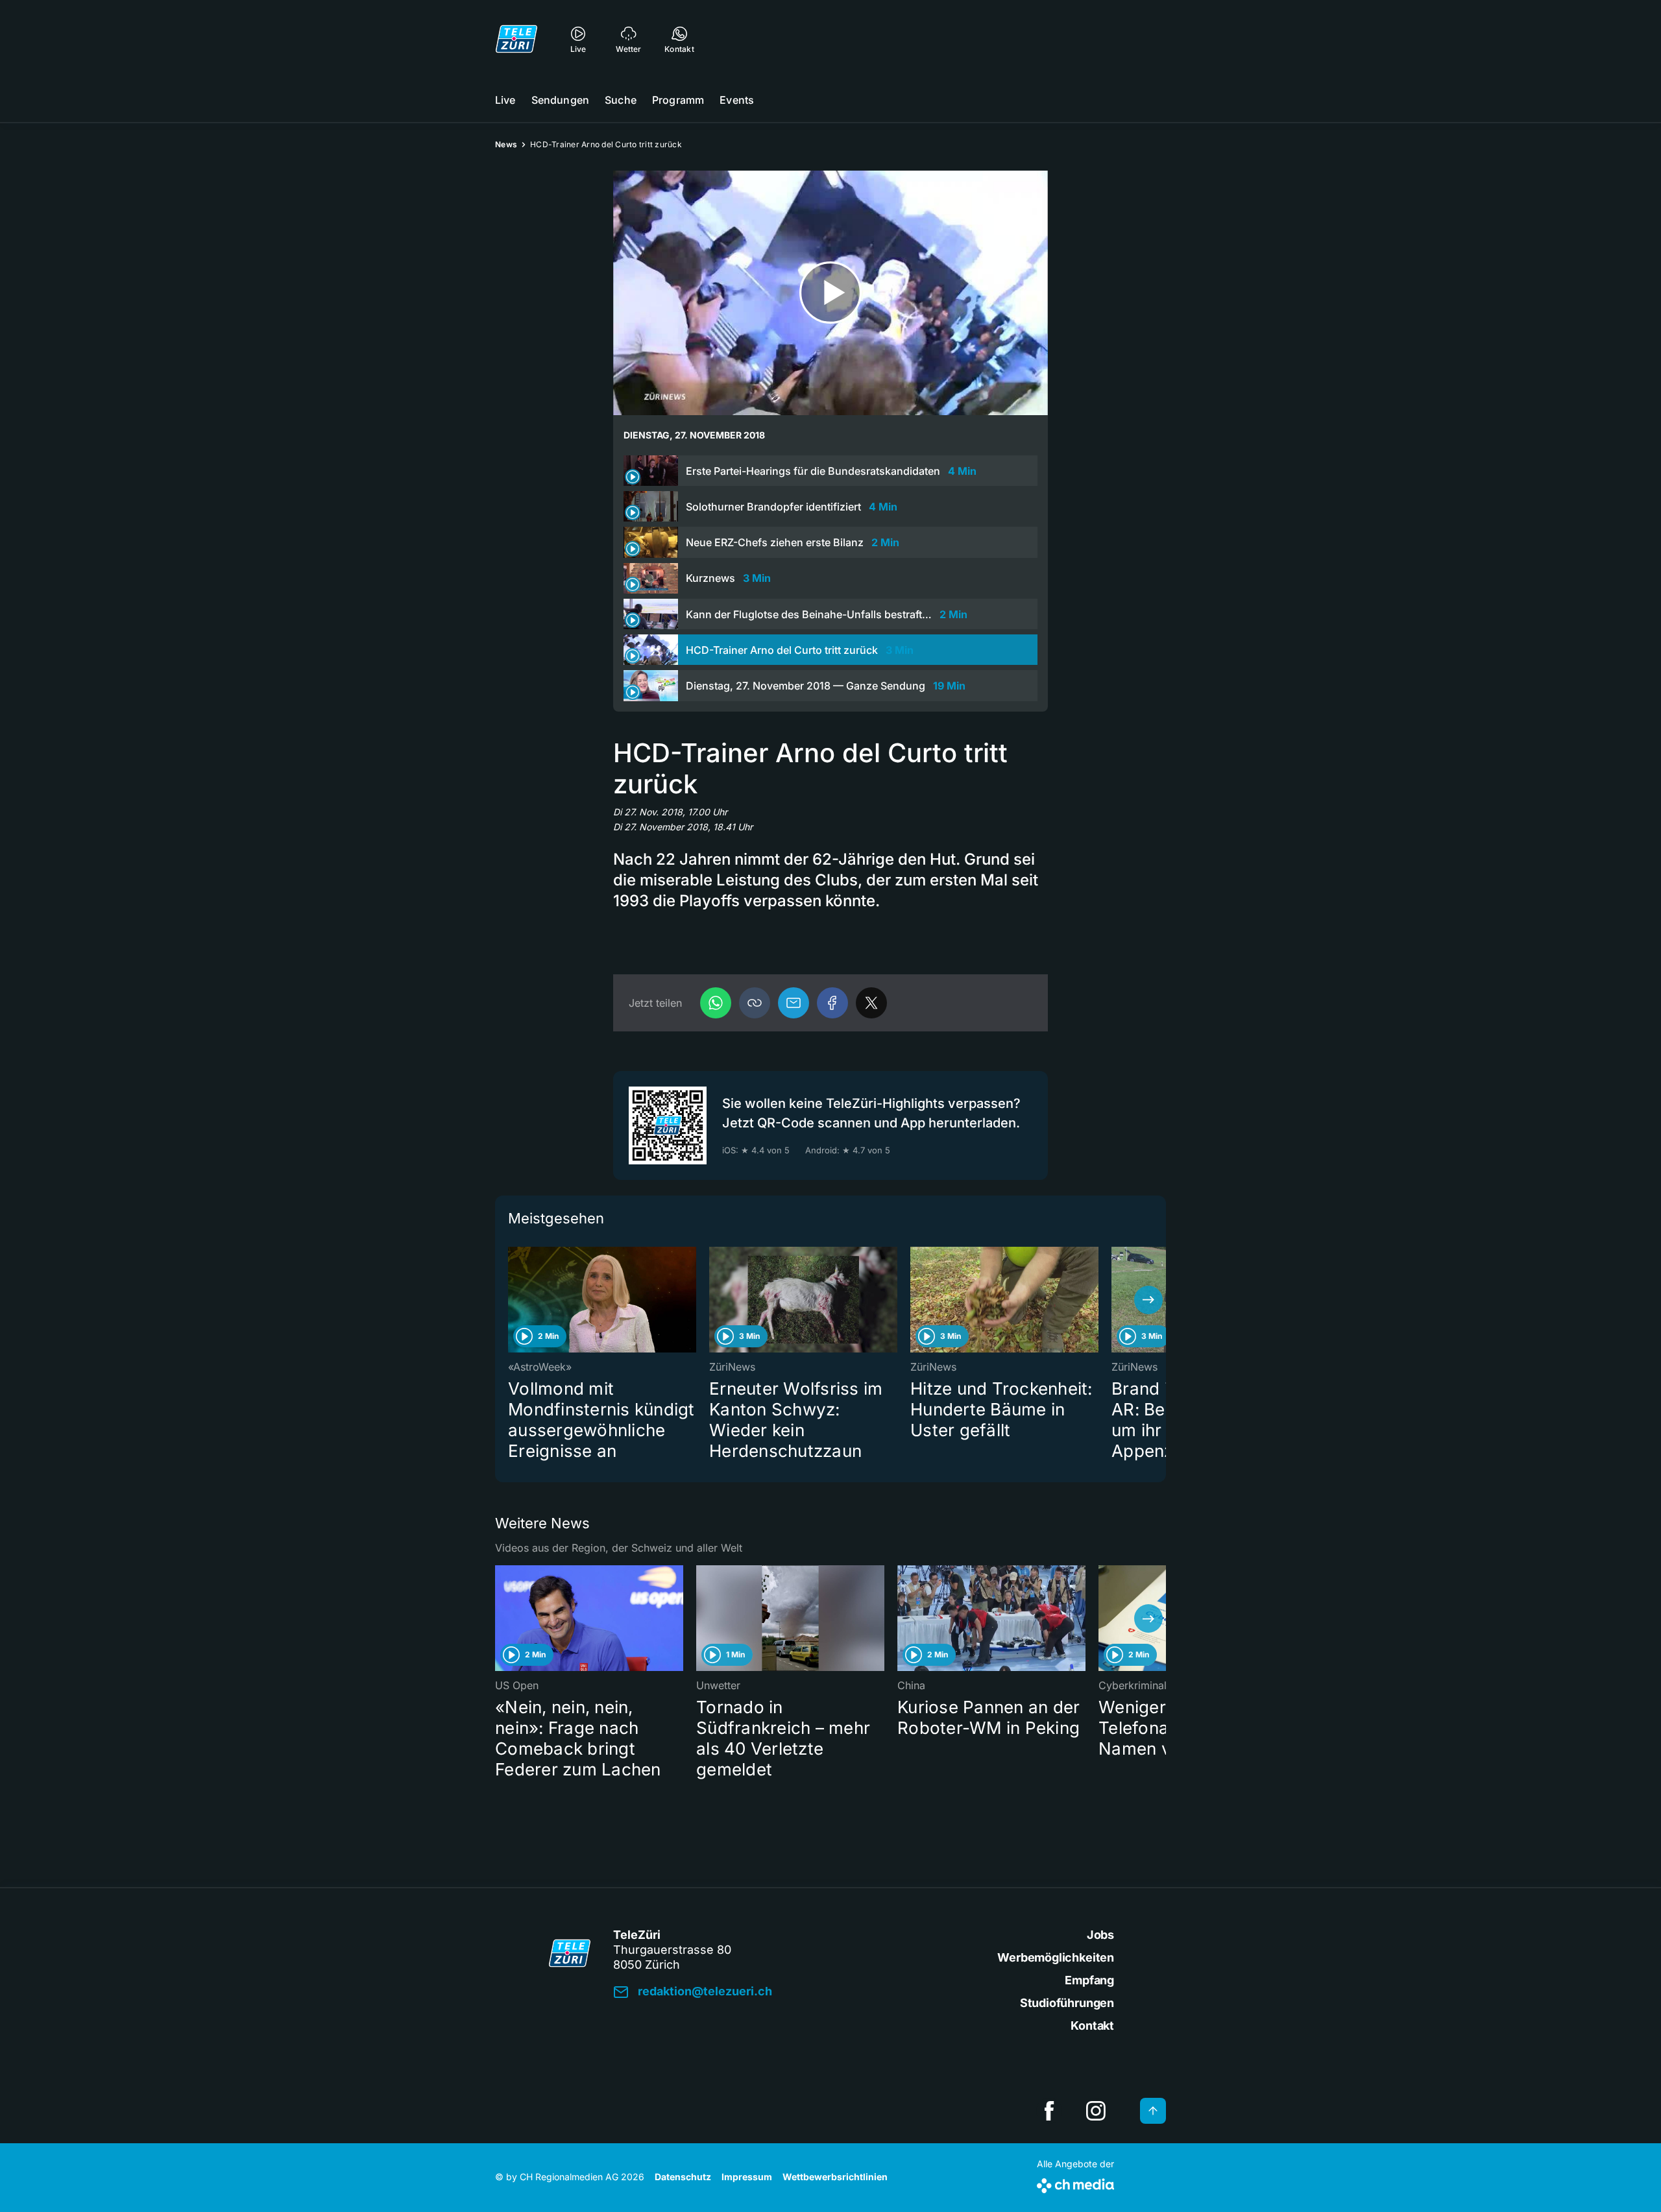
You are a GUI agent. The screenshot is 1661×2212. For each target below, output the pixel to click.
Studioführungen (1067, 2003)
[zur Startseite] (516, 39)
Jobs (1100, 1935)
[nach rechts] (1148, 1300)
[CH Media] (1075, 2183)
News (506, 144)
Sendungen (560, 100)
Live (505, 100)
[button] (755, 1003)
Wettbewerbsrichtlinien (835, 2177)
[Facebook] (832, 1003)
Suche (621, 100)
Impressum (747, 2177)
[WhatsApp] (716, 1003)
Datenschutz (683, 2177)
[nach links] (513, 1300)
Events (737, 100)
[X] (871, 1003)
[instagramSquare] (1096, 2111)
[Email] (794, 1003)
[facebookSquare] (1049, 2111)
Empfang (1089, 1980)
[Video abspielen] (830, 293)
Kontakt (1092, 2026)
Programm (678, 100)
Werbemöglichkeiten (1056, 1957)
